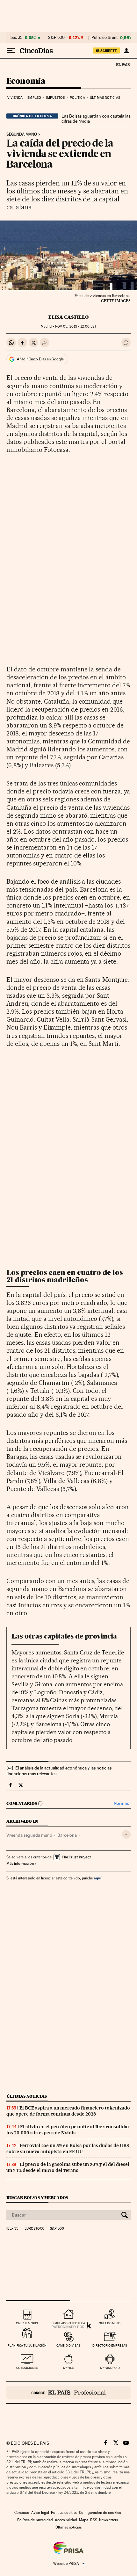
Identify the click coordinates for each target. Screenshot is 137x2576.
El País (123, 64)
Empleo (34, 98)
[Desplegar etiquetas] (126, 1834)
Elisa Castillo (68, 317)
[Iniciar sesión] (126, 51)
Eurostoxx (34, 2229)
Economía (26, 81)
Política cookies (64, 2513)
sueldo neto (110, 2323)
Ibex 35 (16, 38)
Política (77, 98)
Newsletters (108, 2520)
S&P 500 (56, 38)
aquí (97, 1878)
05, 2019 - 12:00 (76, 326)
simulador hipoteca (68, 2323)
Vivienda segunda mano (29, 1835)
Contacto (22, 2513)
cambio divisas (68, 2345)
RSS (94, 2520)
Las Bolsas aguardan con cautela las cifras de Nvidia (96, 119)
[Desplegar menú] (11, 51)
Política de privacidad (35, 2520)
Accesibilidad (66, 2520)
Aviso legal (40, 2513)
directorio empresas (110, 2345)
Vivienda (15, 98)
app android (110, 2368)
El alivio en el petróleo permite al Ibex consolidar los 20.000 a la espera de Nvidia (68, 2130)
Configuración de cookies (100, 2513)
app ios (68, 2368)
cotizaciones (27, 2368)
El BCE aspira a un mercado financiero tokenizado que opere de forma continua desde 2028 (68, 2111)
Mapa (84, 2520)
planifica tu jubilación (27, 2345)
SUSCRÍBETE (106, 51)
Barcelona (67, 1835)
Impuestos (55, 98)
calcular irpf (27, 2323)
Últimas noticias (105, 98)
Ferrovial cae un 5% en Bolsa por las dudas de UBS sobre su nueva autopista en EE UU (68, 2149)
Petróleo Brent (105, 38)
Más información (20, 1863)
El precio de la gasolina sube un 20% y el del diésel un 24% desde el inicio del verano (68, 2167)
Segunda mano (22, 134)
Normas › (122, 1803)
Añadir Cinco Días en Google (40, 359)
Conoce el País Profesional (68, 2392)
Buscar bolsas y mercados (37, 2198)
